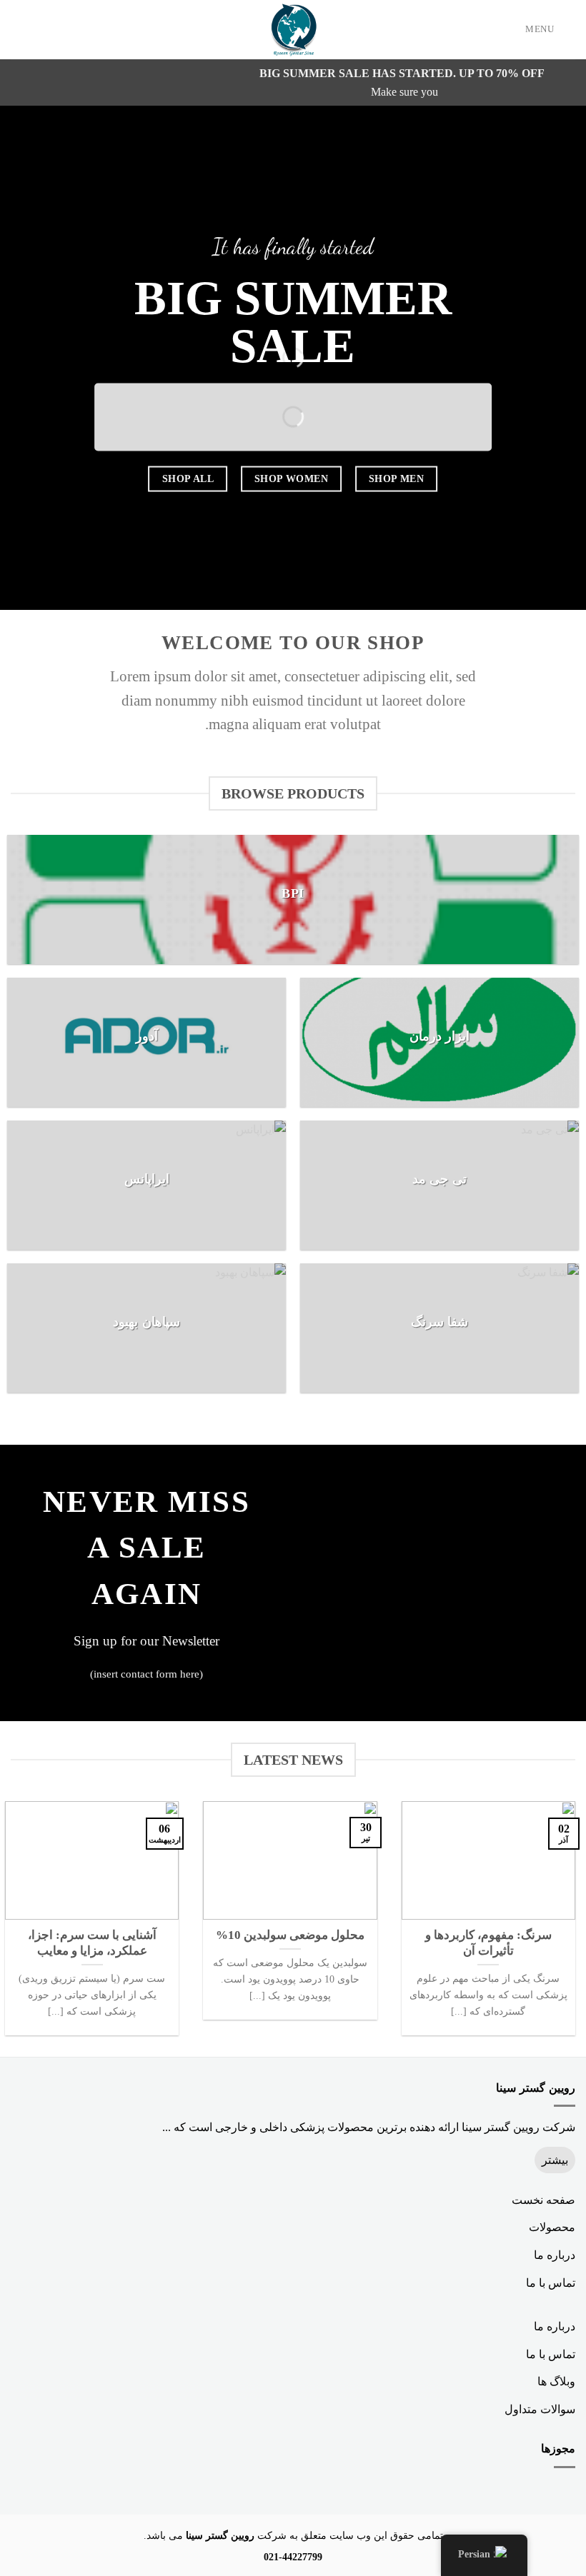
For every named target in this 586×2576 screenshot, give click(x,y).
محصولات (552, 2227)
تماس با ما (551, 2283)
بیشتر (555, 2160)
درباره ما (555, 2255)
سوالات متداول (540, 2409)
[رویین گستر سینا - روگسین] (293, 30)
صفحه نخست (543, 2200)
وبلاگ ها (556, 2381)
